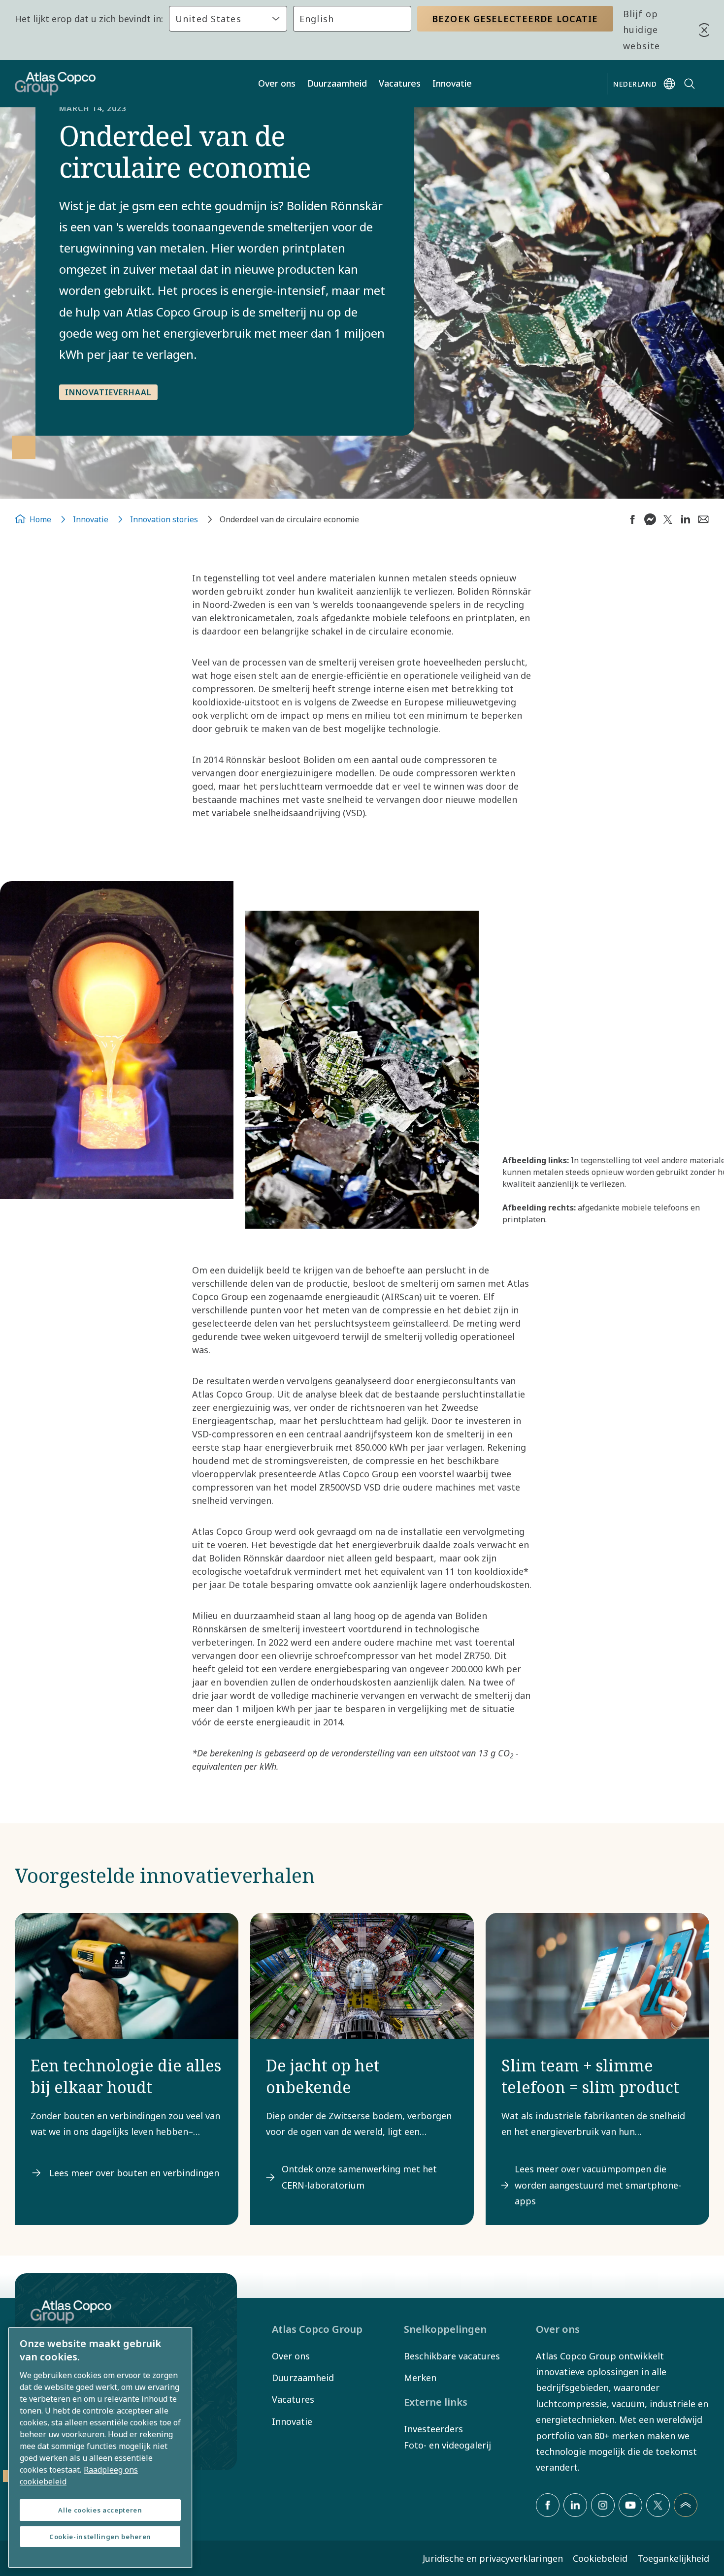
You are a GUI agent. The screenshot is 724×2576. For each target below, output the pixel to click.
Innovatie (452, 83)
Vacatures (400, 83)
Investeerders (433, 2429)
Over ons (277, 83)
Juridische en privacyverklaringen (493, 2558)
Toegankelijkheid (673, 2558)
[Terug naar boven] (686, 2505)
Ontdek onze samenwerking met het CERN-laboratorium (359, 2177)
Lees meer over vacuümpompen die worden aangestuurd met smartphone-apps (598, 2185)
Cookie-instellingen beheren (100, 2537)
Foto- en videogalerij (447, 2445)
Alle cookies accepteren (100, 2510)
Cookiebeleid (600, 2558)
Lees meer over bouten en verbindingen (134, 2173)
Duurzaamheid (337, 83)
